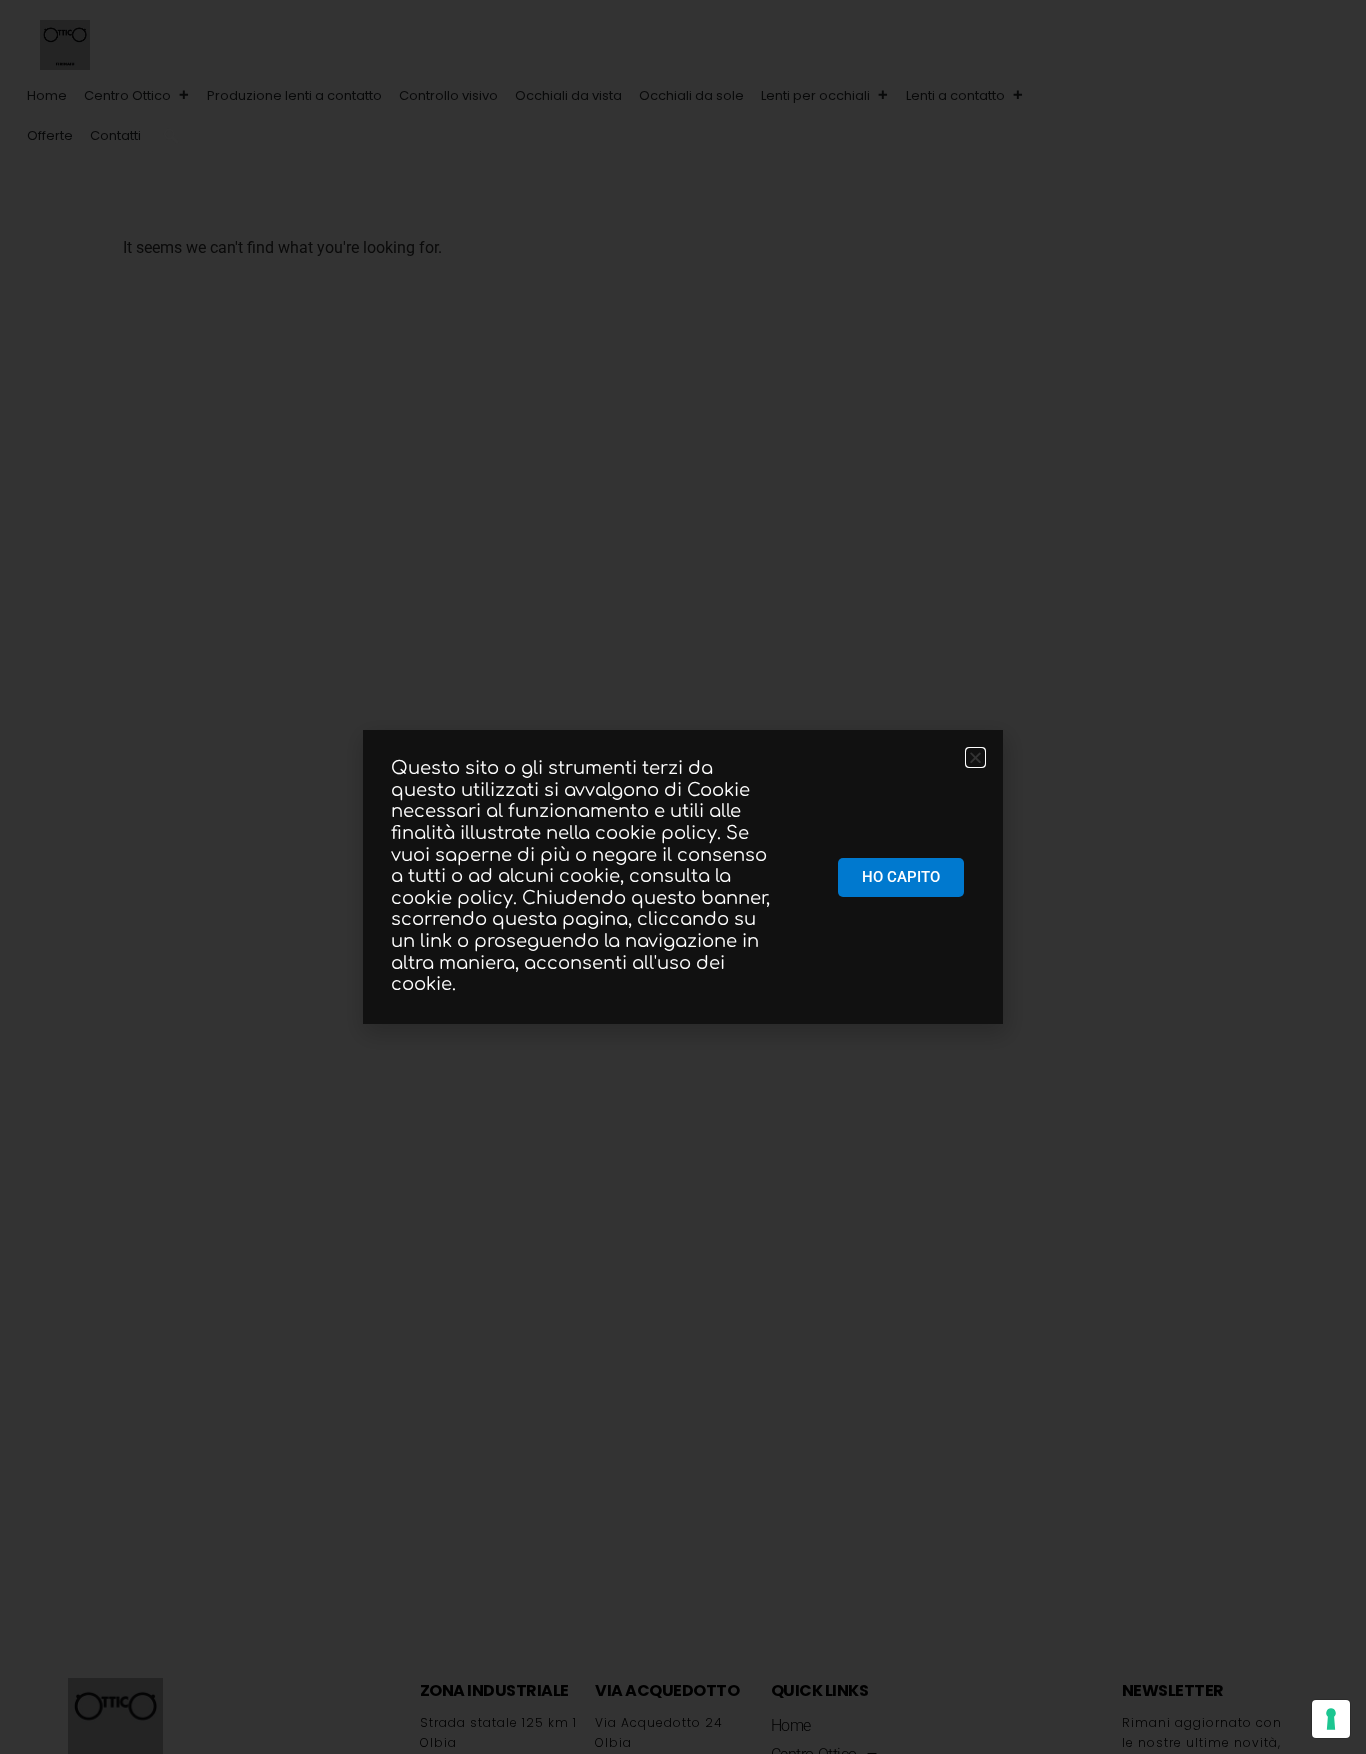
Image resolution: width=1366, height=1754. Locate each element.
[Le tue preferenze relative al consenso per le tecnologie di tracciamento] (1331, 1719)
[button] (171, 136)
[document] (683, 877)
